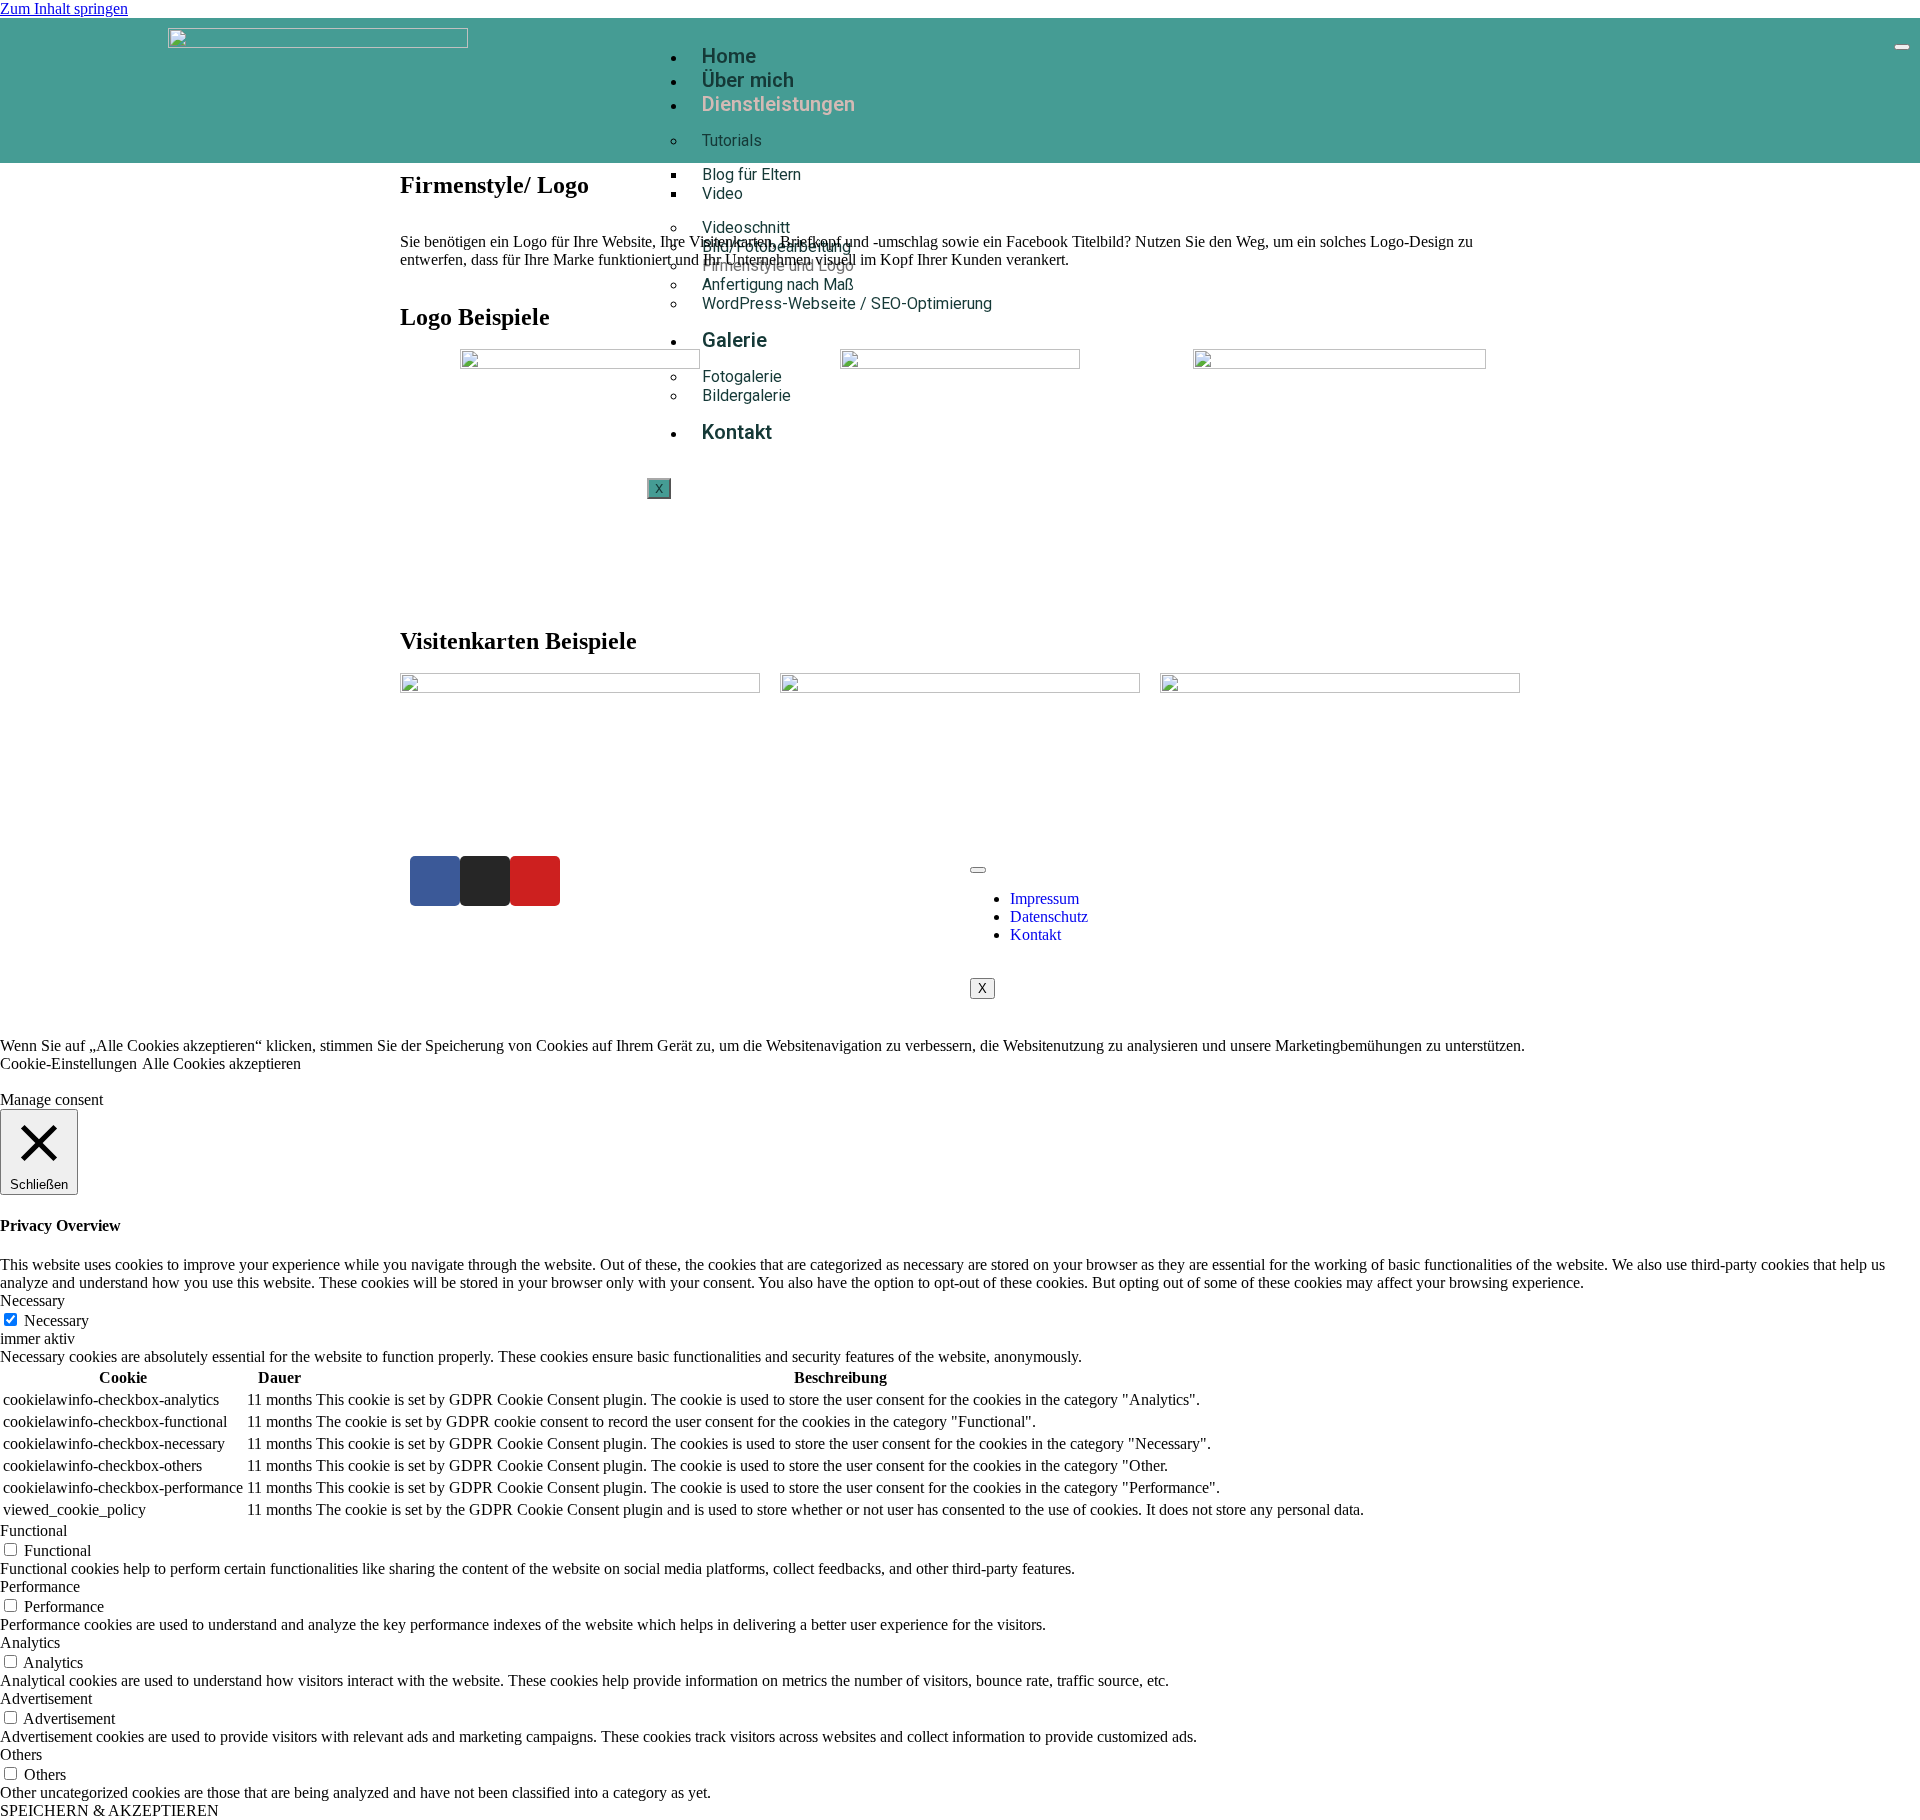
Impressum (1044, 898)
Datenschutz (1049, 916)
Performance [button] (40, 1586)
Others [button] (21, 1754)
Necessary (56, 1320)
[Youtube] (535, 881)
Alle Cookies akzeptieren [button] (221, 1063)
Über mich (748, 80)
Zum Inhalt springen (64, 8)
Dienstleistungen (778, 104)
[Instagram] (485, 881)
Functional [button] (33, 1530)
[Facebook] (435, 881)
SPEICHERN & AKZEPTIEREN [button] (109, 1810)
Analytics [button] (30, 1642)
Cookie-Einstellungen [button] (68, 1063)
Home (729, 56)
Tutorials (732, 140)
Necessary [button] (32, 1300)
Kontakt (1035, 934)
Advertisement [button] (46, 1698)
